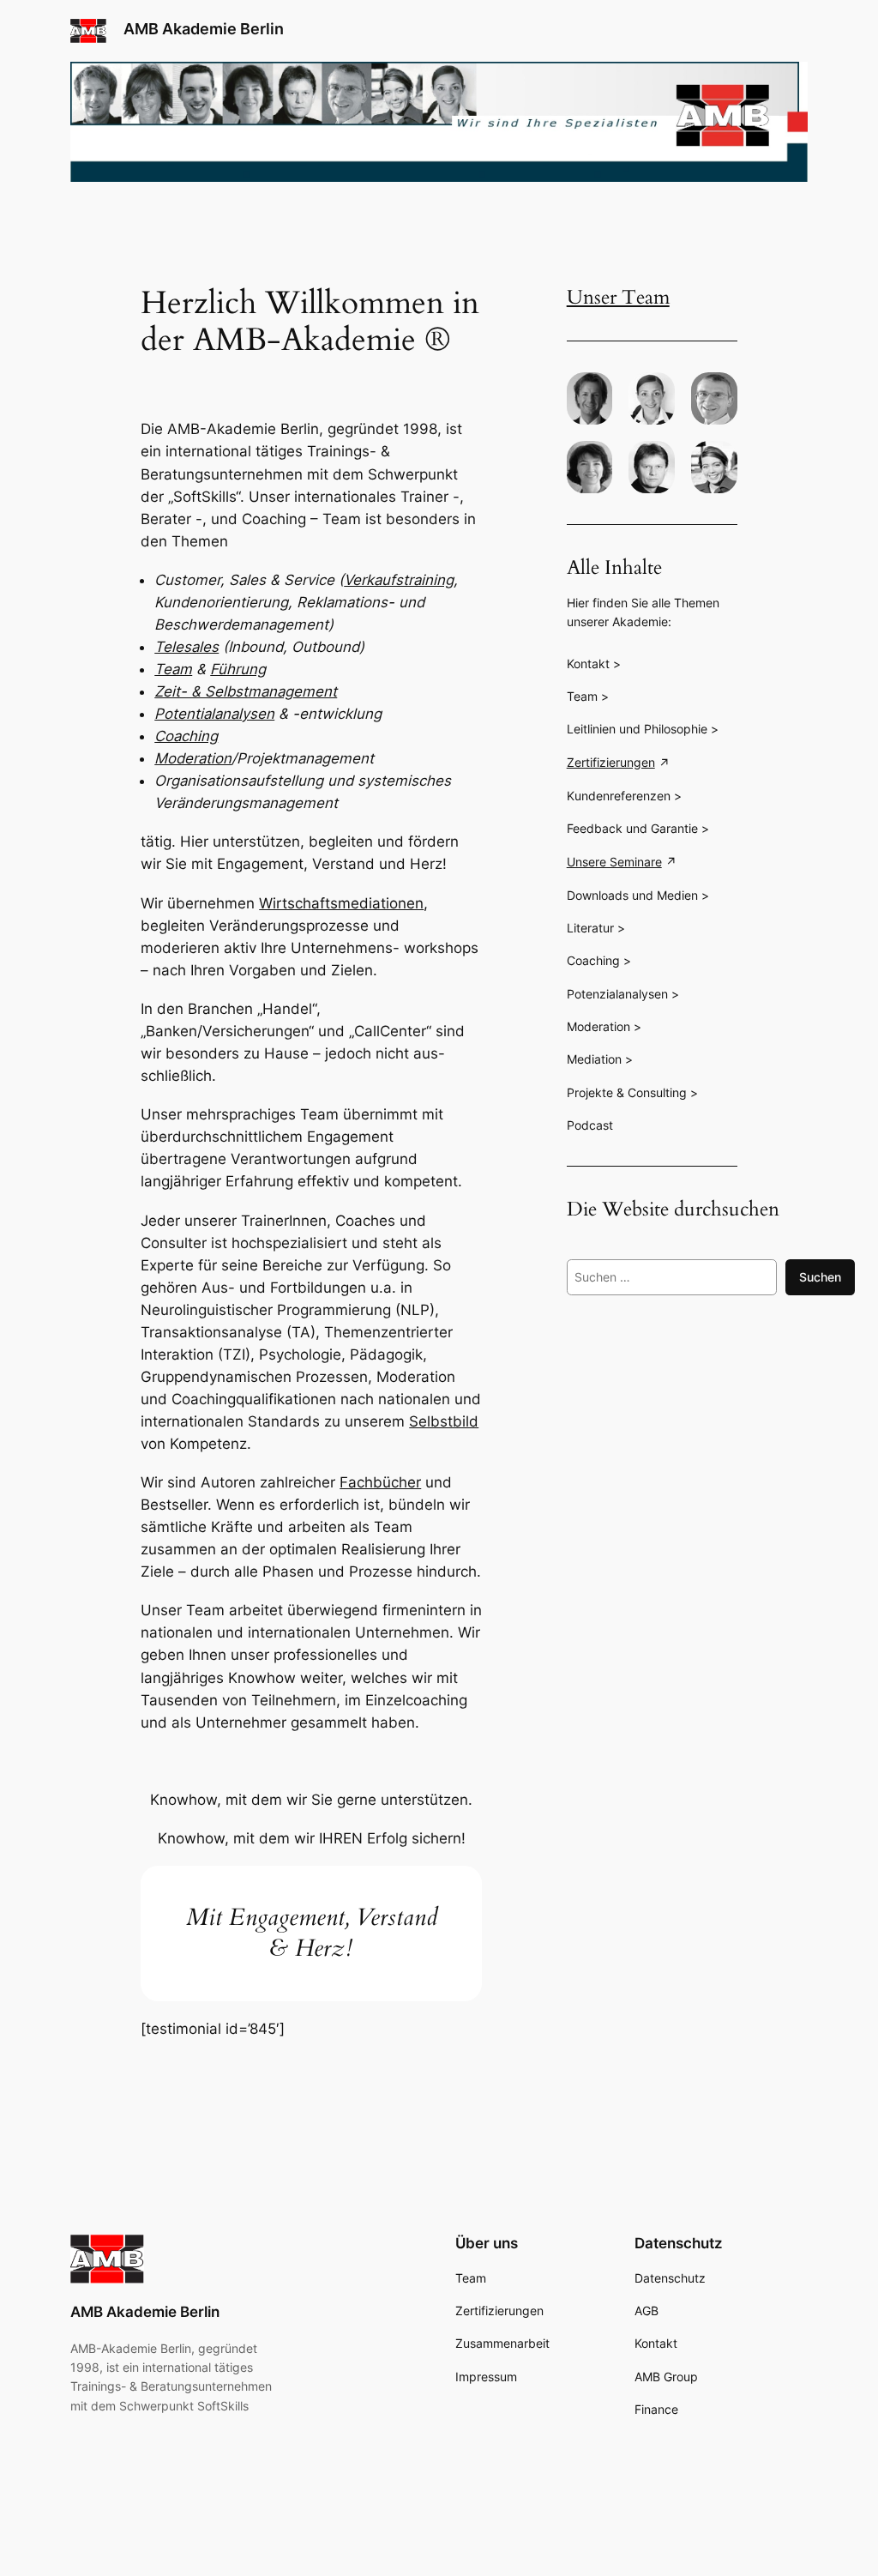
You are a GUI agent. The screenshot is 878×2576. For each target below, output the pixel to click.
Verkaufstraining (399, 580)
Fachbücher (380, 1482)
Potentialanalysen (214, 714)
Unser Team (618, 297)
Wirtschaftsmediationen (341, 903)
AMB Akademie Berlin (204, 29)
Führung (238, 669)
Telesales (186, 647)
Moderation (193, 758)
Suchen (820, 1277)
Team (173, 669)
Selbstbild (444, 1421)
